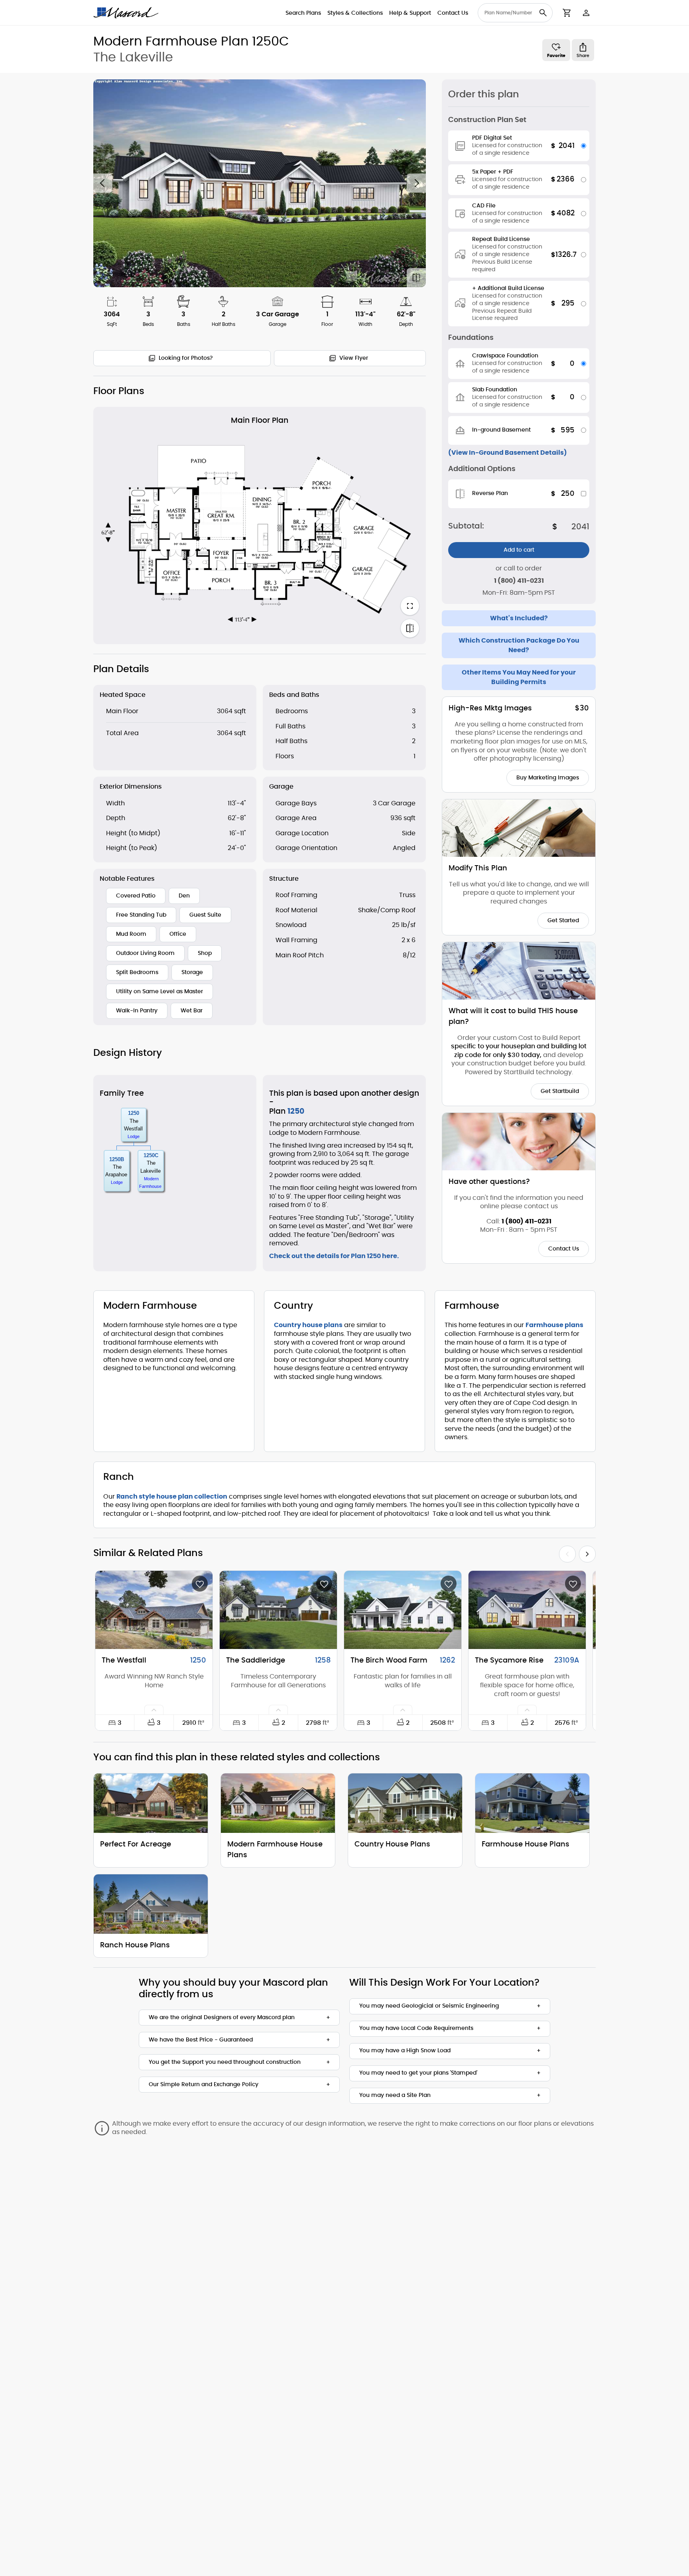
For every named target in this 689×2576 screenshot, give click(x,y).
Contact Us (453, 13)
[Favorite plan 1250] (200, 1584)
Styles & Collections (355, 13)
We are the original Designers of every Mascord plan (222, 2018)
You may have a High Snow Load (405, 2051)
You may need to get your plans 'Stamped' (418, 2073)
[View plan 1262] (403, 1610)
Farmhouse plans (554, 1325)
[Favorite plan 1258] (324, 1584)
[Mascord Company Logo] (126, 13)
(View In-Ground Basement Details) (508, 453)
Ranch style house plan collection (172, 1497)
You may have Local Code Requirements (416, 2028)
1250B (117, 1159)
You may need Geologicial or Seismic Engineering (429, 2006)
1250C (151, 1155)
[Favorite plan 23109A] (573, 1584)
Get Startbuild (560, 1091)
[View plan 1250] (154, 1610)
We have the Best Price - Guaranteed (201, 2040)
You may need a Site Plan (395, 2095)
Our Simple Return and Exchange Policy (204, 2085)
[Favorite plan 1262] (449, 1584)
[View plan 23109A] (527, 1610)
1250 (134, 1113)
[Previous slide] (103, 183)
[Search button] (543, 13)
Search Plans (303, 13)
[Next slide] (416, 183)
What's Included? (519, 618)
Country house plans (308, 1325)
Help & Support (410, 13)
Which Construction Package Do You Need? (519, 645)
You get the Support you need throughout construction (225, 2062)
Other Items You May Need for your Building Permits (519, 677)
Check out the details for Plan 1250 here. (334, 1256)
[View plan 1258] (278, 1610)
